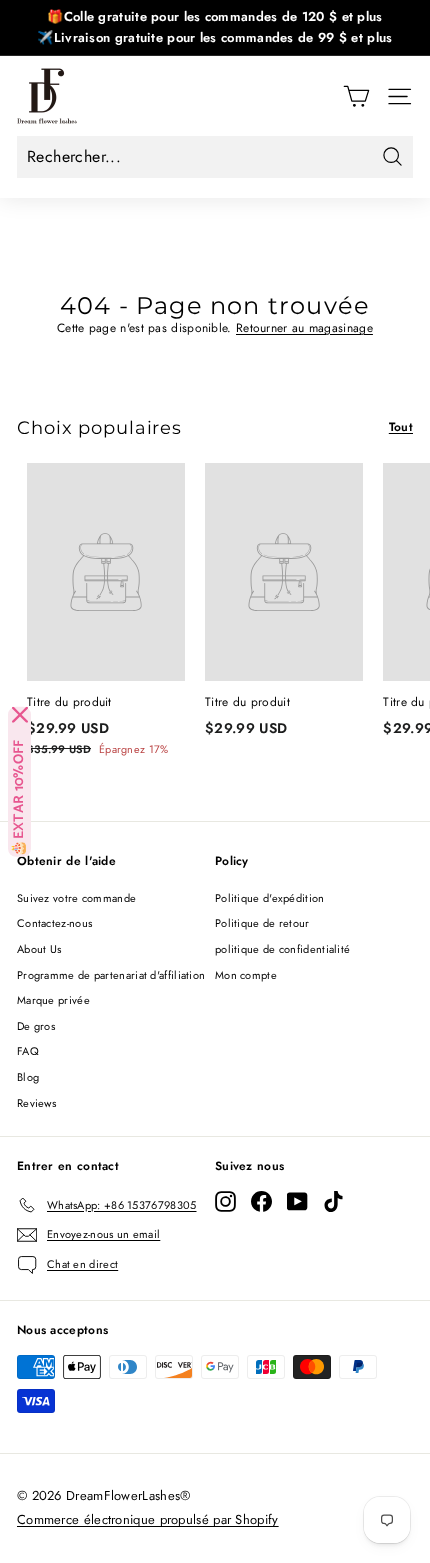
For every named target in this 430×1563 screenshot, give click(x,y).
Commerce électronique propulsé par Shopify (148, 1519)
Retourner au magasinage (304, 328)
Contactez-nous (54, 923)
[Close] (20, 715)
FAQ (28, 1051)
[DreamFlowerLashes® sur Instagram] (225, 1201)
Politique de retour (262, 923)
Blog (28, 1077)
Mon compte (246, 975)
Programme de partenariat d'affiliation (111, 975)
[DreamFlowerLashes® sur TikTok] (333, 1201)
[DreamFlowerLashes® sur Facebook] (261, 1201)
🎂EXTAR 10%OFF (19, 798)
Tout (401, 427)
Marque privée (53, 1000)
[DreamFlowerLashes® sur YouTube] (297, 1201)
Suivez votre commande (76, 898)
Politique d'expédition (270, 898)
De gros (36, 1026)
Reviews (36, 1103)
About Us (39, 949)
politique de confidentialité (282, 949)
